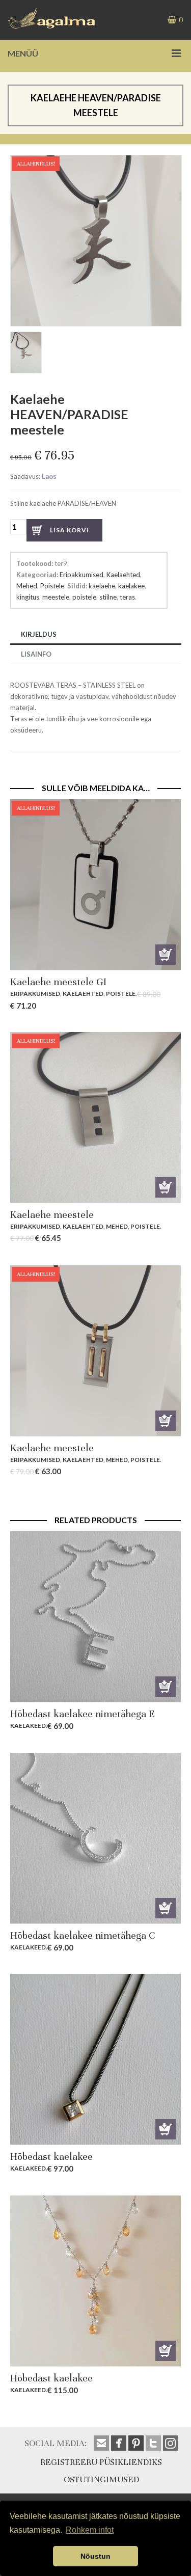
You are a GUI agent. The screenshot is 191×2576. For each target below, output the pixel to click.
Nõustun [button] (95, 2556)
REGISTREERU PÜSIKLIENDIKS (101, 2462)
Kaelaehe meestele (52, 1215)
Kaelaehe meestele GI (58, 982)
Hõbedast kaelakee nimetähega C (83, 1935)
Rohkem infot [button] (90, 2530)
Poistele (52, 586)
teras (127, 597)
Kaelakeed (28, 1726)
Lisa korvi (70, 530)
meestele (56, 597)
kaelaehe (102, 586)
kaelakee (131, 586)
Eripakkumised (81, 575)
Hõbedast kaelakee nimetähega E (83, 1714)
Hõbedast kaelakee (51, 2157)
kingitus (28, 597)
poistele (84, 597)
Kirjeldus (39, 634)
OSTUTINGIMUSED (101, 2479)
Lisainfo (36, 654)
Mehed (27, 586)
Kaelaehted (123, 575)
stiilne (108, 597)
